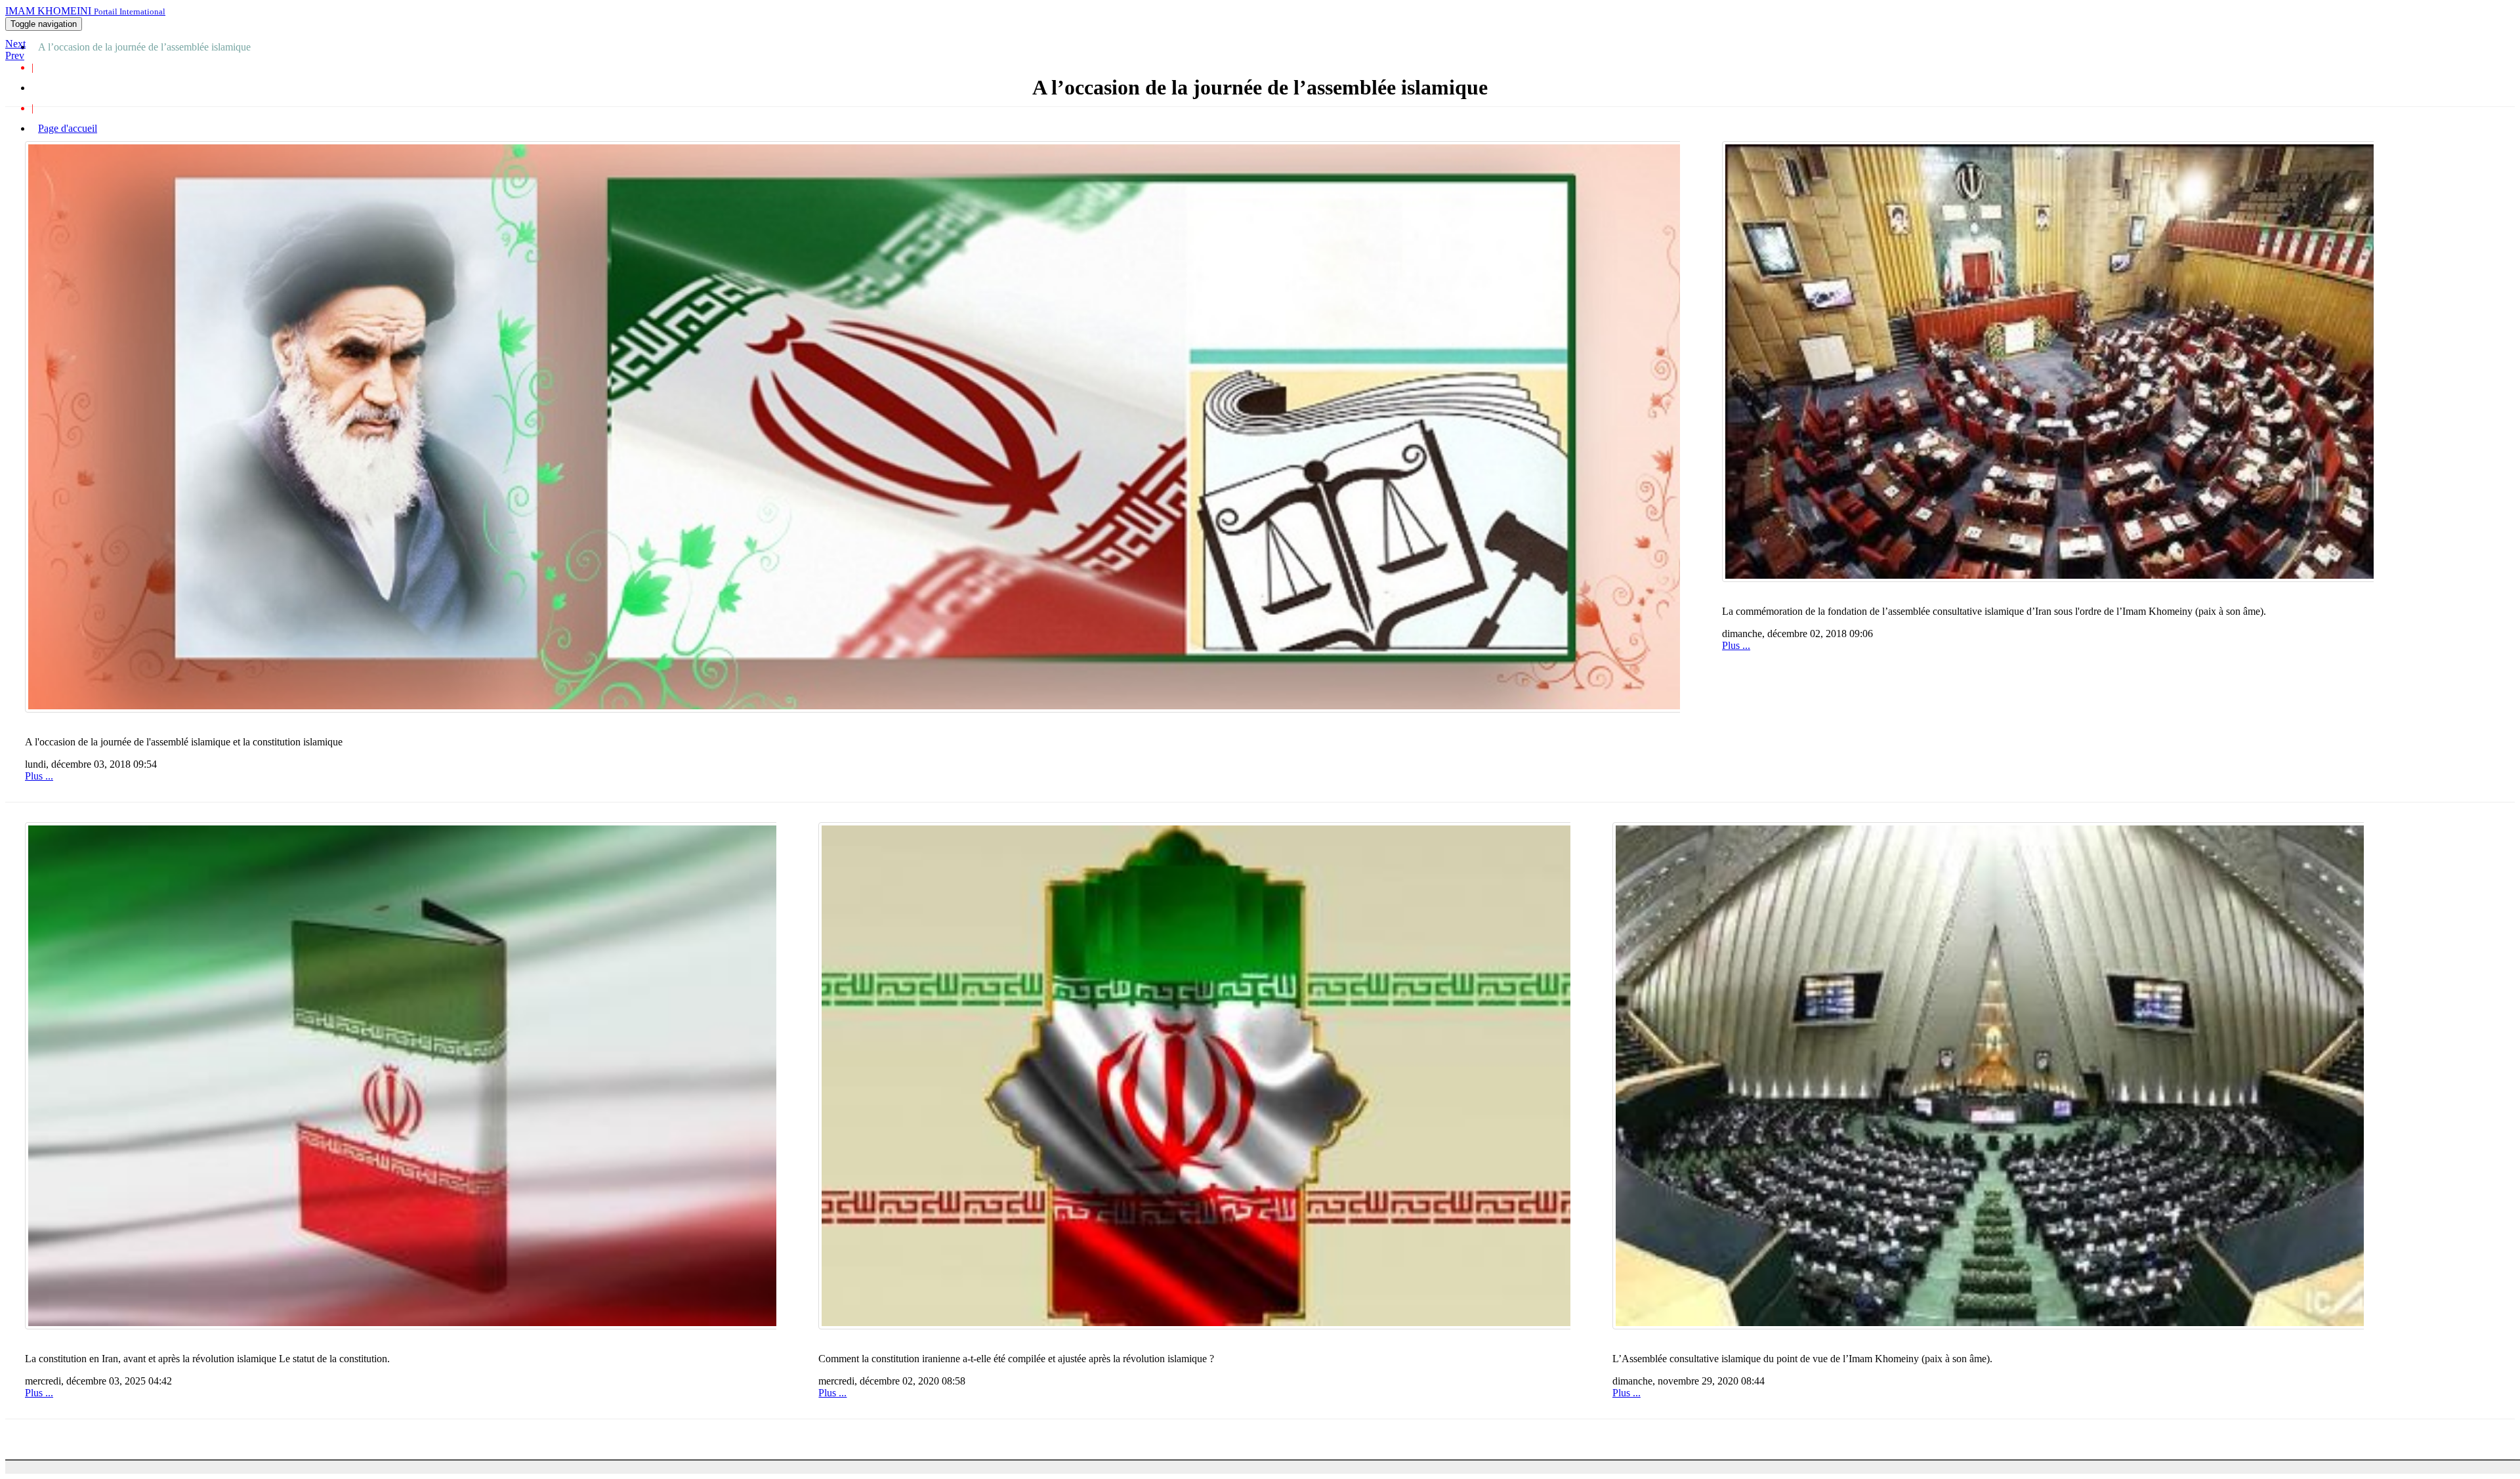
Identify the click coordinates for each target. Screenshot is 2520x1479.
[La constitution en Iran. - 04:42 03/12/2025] (401, 1076)
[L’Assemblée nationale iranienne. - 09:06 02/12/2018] (2047, 362)
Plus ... (39, 776)
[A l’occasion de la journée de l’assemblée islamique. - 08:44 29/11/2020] (1988, 1076)
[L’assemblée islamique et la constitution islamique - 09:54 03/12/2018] (852, 427)
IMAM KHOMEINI (85, 11)
